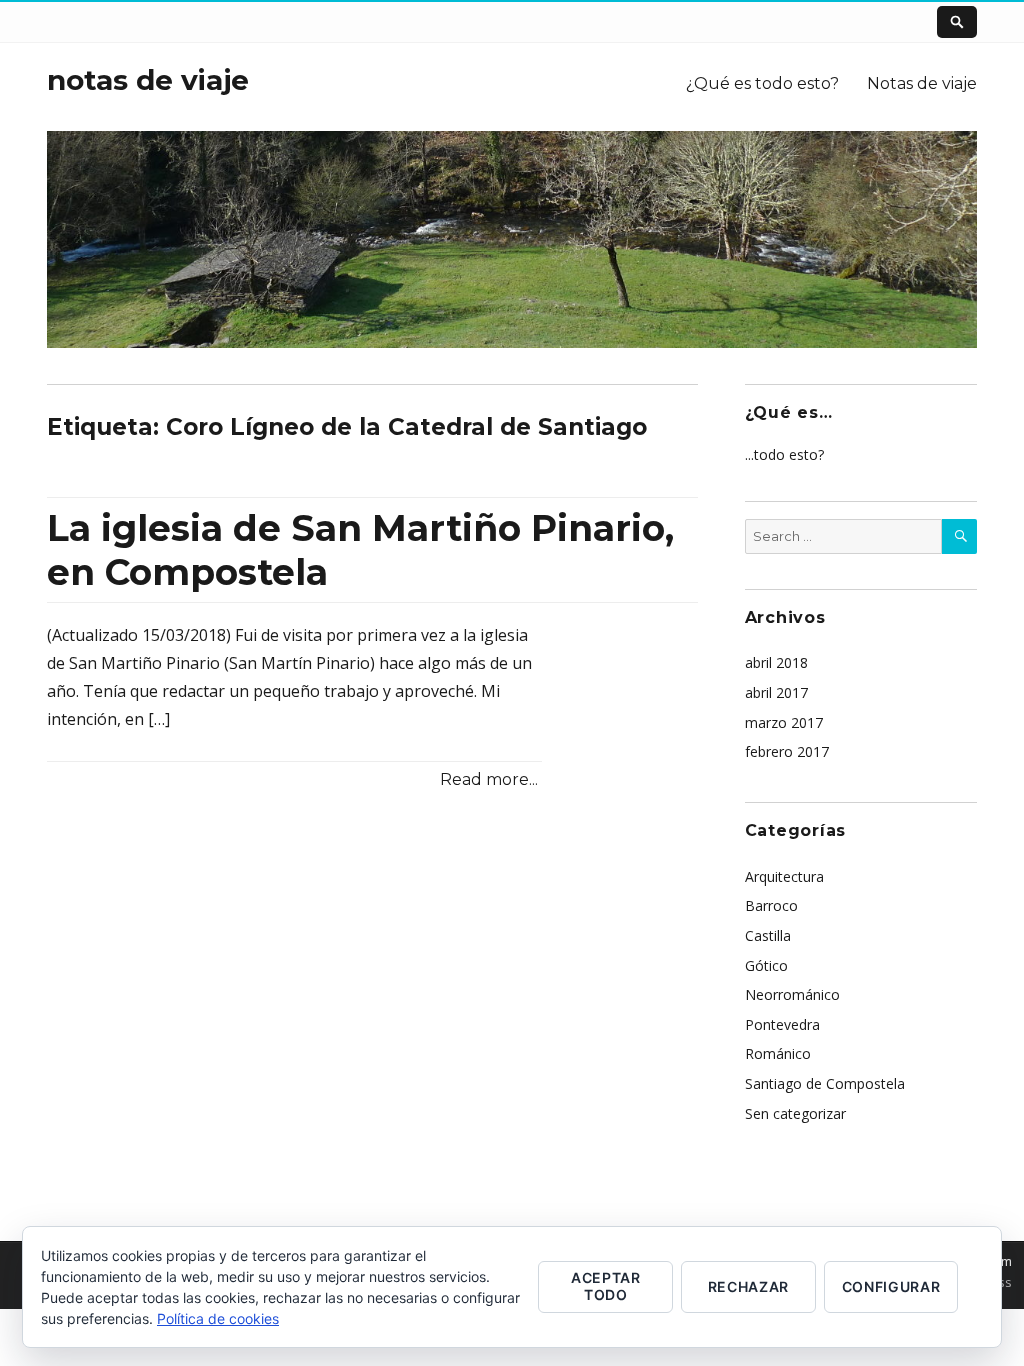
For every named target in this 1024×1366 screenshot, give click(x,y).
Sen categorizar (795, 1113)
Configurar (891, 1286)
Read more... (489, 779)
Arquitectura (784, 876)
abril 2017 (776, 692)
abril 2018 (776, 662)
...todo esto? (784, 454)
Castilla (768, 935)
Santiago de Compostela (825, 1083)
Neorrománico (792, 994)
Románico (778, 1053)
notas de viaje (148, 80)
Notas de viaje (922, 83)
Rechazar (748, 1286)
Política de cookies (218, 1318)
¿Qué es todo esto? (762, 83)
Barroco (771, 905)
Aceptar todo (606, 1286)
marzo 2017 (784, 722)
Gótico (766, 965)
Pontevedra (782, 1024)
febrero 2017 (787, 751)
